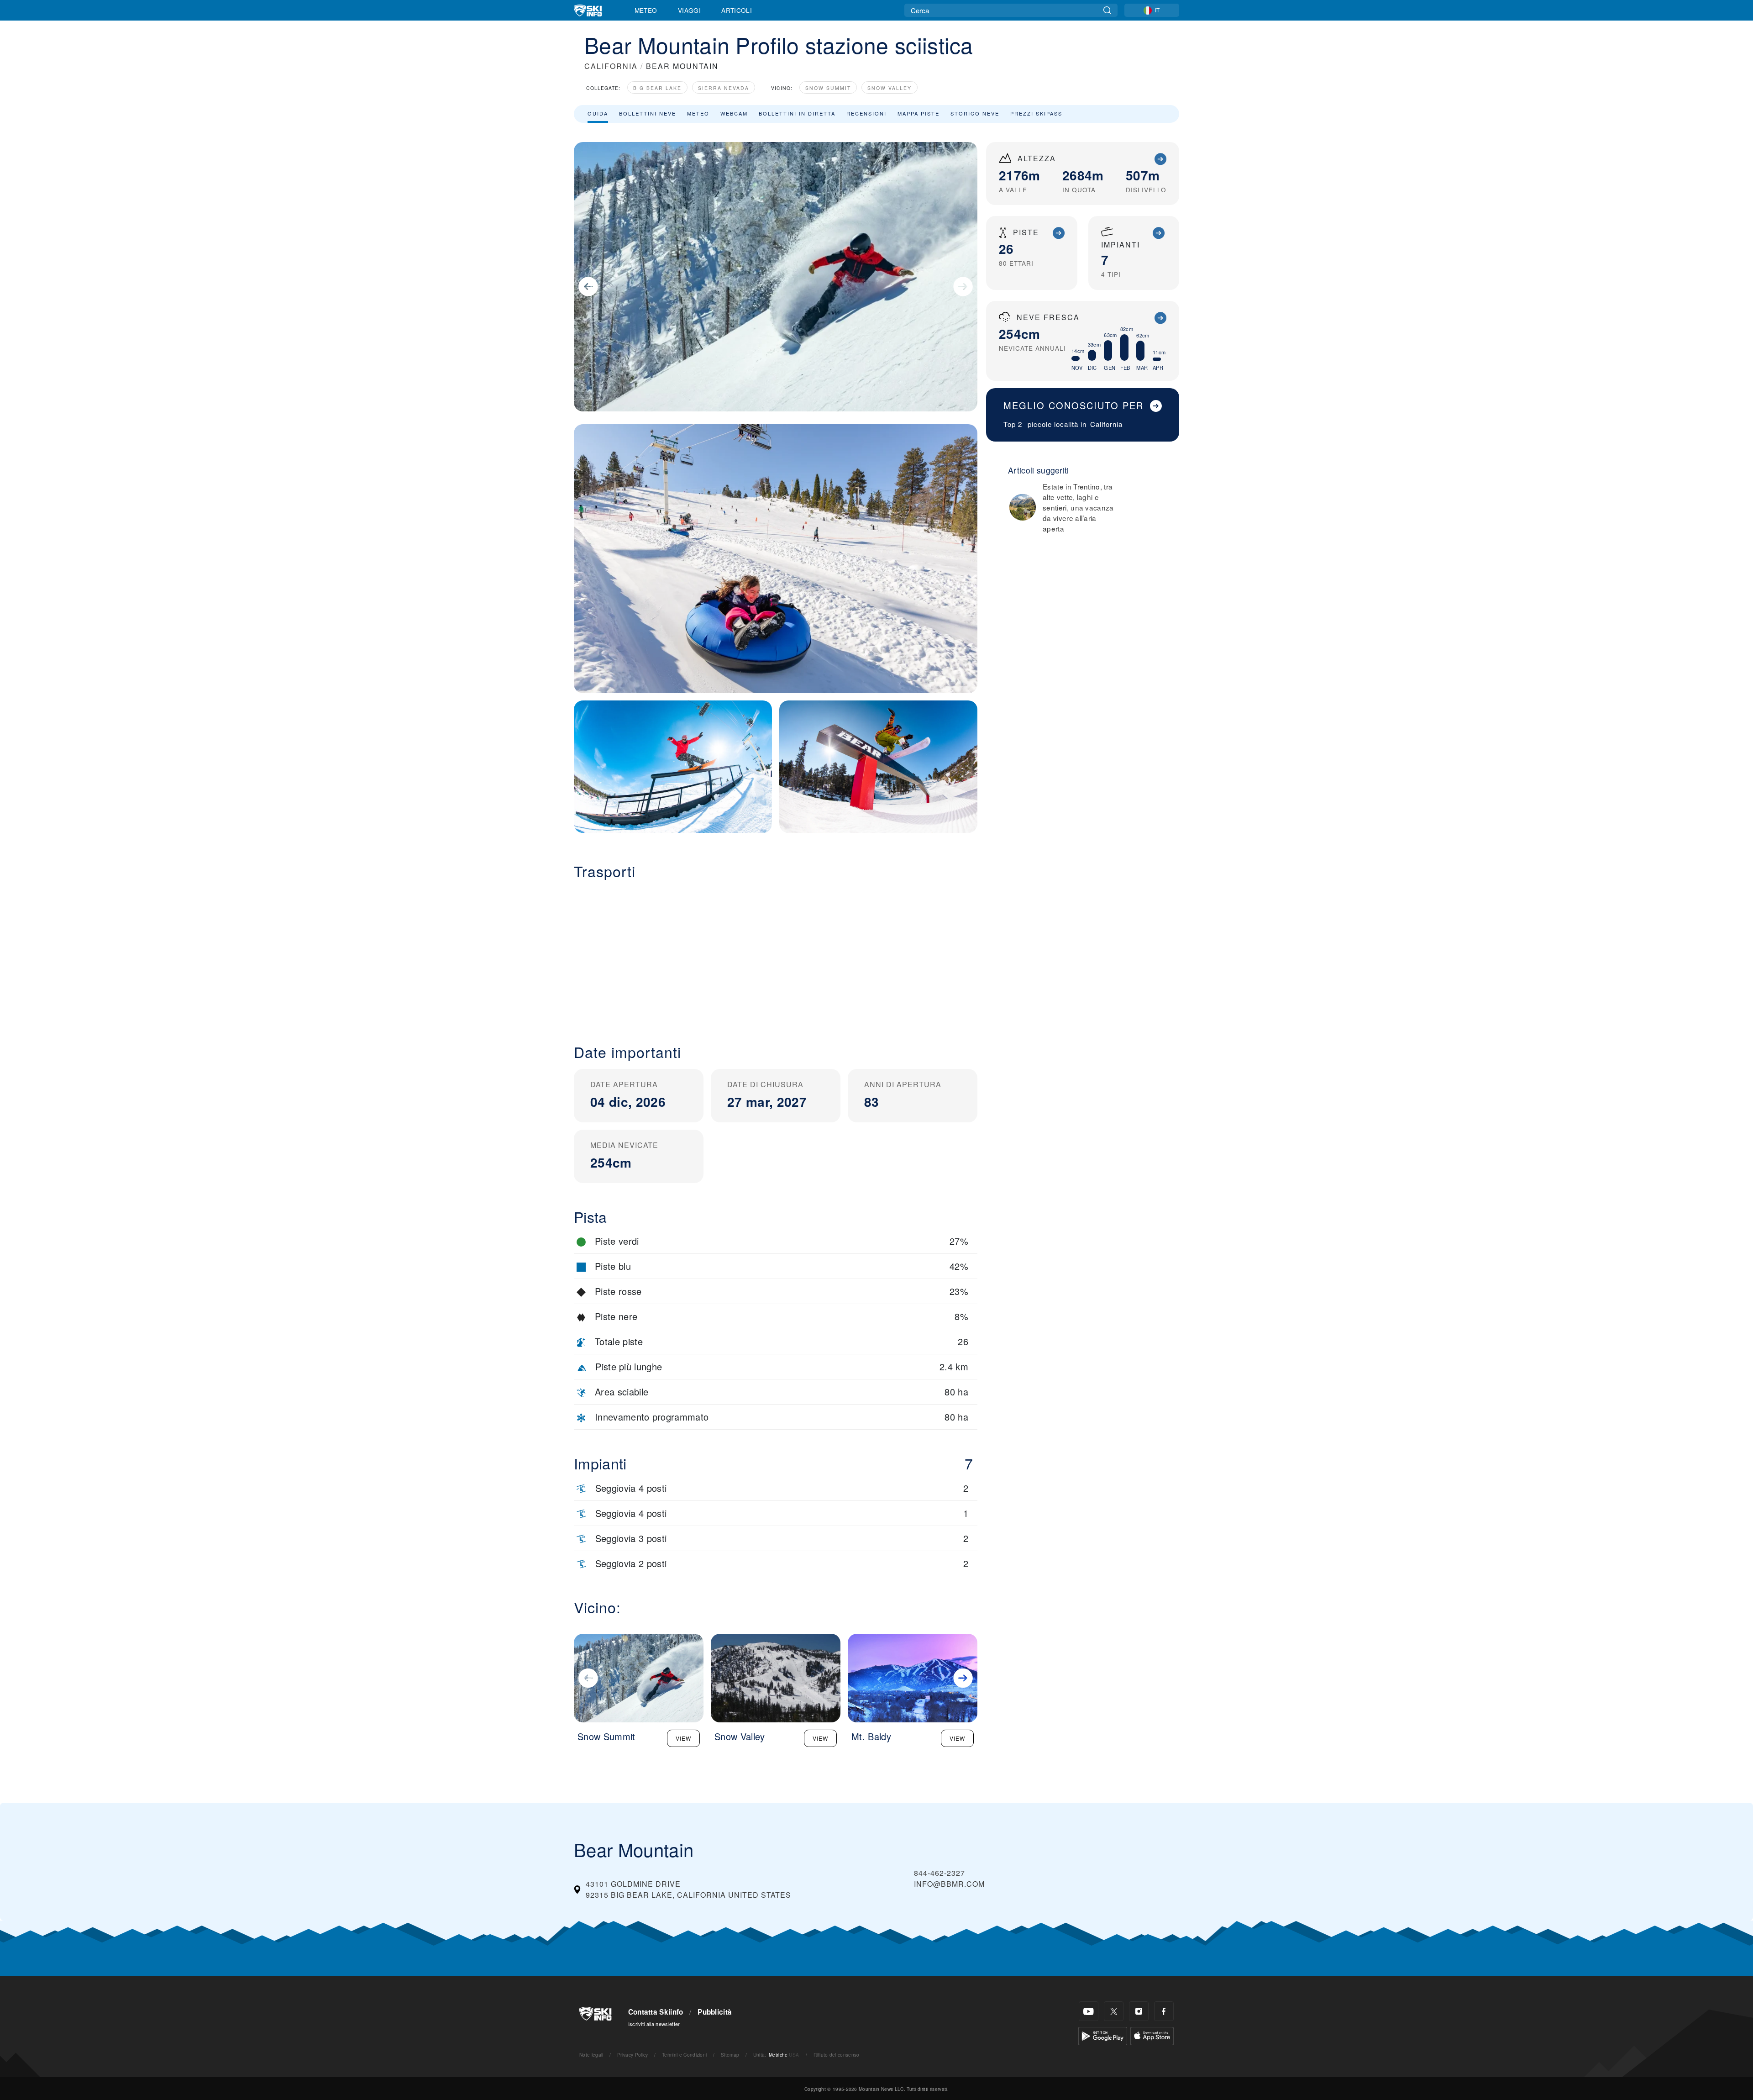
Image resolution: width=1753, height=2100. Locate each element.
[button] (776, 954)
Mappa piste (918, 113)
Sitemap (730, 2055)
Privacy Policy (632, 2055)
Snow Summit (828, 88)
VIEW (683, 1738)
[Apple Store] (1152, 2035)
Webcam (734, 113)
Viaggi (689, 10)
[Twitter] (1114, 2011)
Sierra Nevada (724, 88)
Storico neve (975, 113)
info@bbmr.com (949, 1884)
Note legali (591, 2055)
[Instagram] (1139, 2011)
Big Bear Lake (657, 88)
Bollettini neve (648, 113)
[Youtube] (1089, 2011)
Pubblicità (715, 2012)
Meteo (646, 10)
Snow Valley (890, 88)
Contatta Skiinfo (656, 2012)
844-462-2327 (939, 1873)
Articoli (737, 10)
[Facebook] (1164, 2011)
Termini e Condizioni (684, 2055)
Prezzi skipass (1036, 113)
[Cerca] (1107, 10)
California (1106, 424)
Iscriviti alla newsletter (654, 2024)
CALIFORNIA (611, 66)
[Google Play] (1103, 2035)
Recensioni (866, 113)
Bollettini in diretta (797, 113)
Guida (598, 113)
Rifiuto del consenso (836, 2055)
